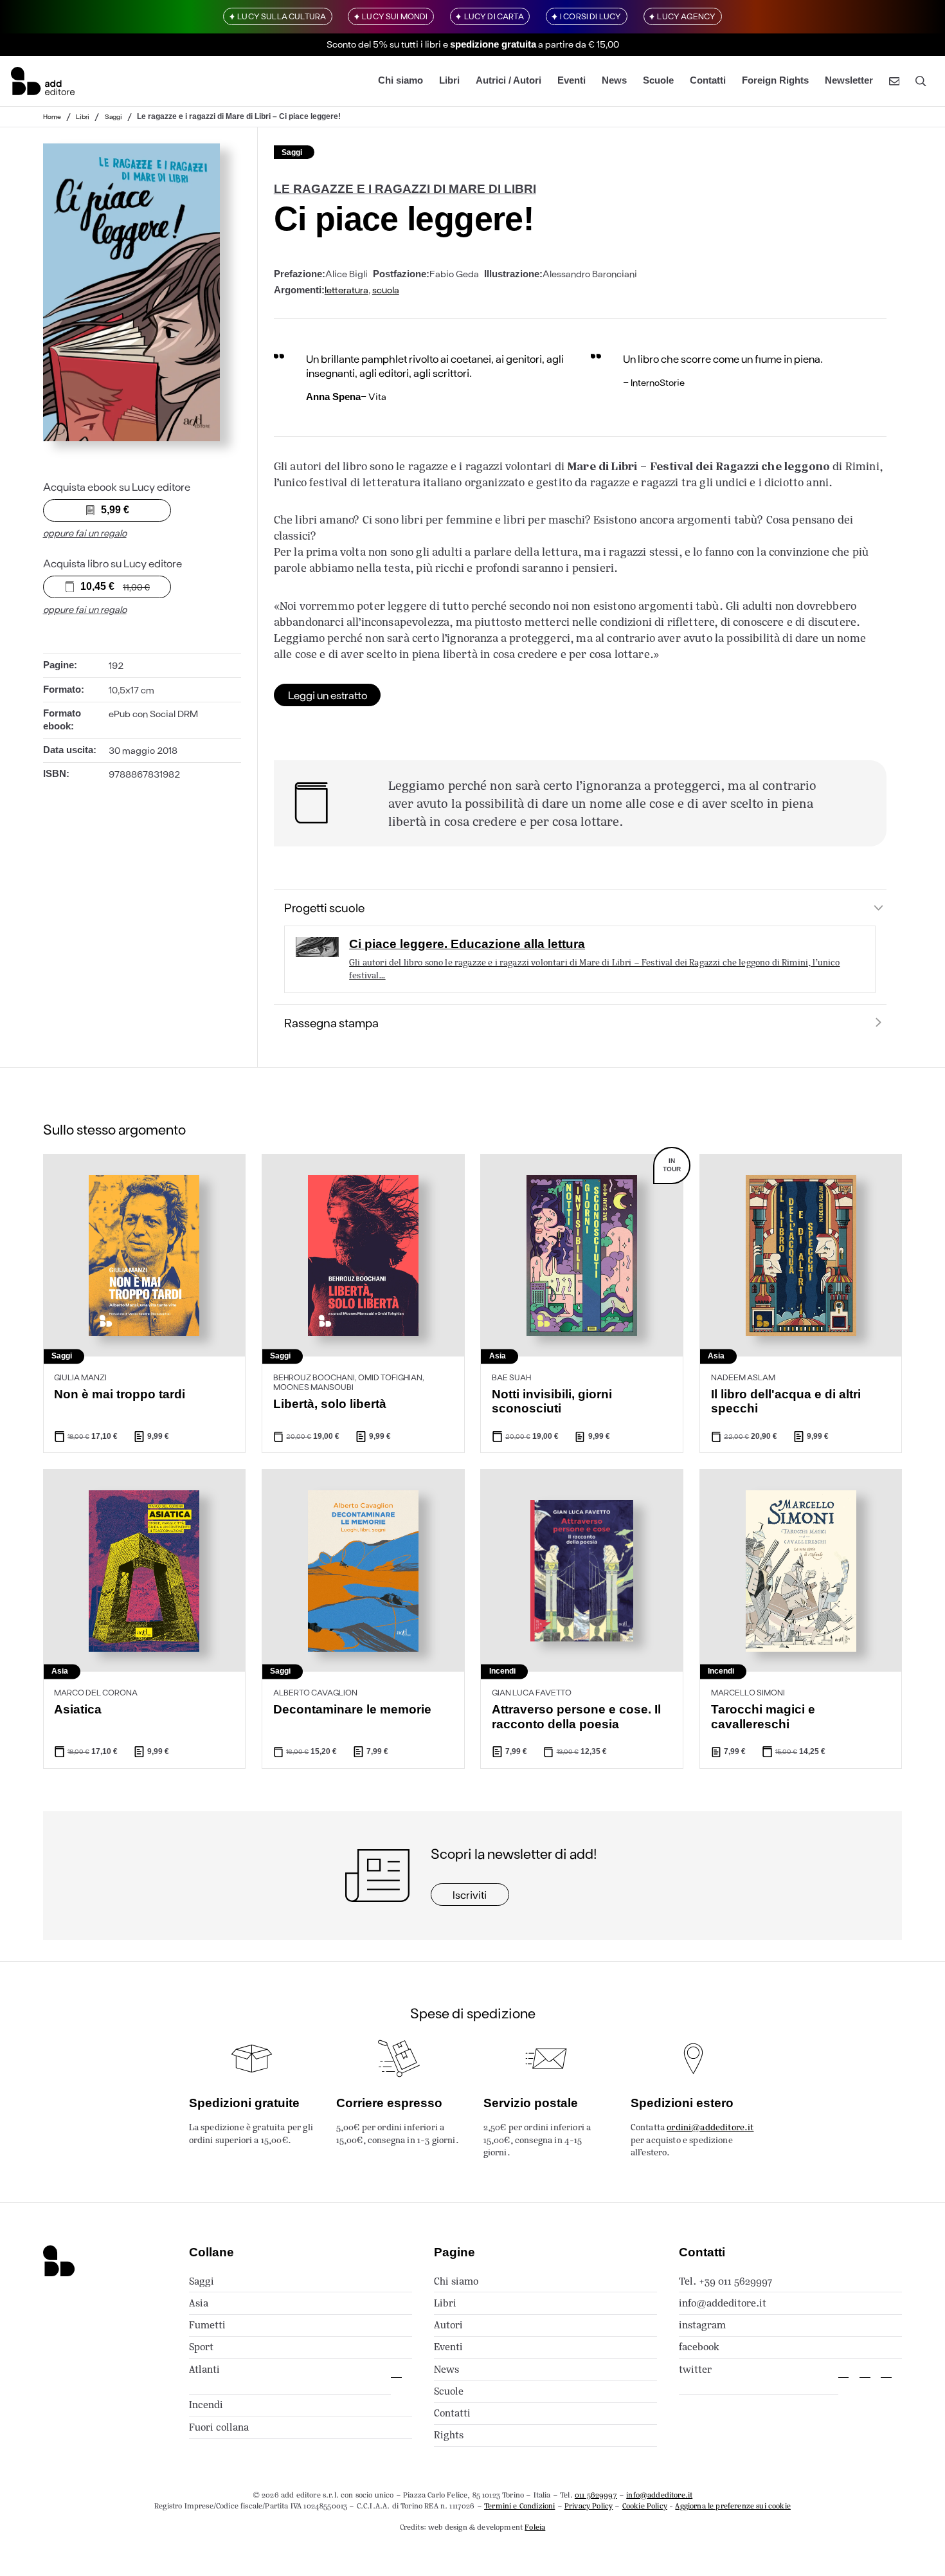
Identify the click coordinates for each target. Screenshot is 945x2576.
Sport (201, 2347)
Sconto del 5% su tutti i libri (384, 44)
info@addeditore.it (723, 2303)
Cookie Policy (645, 2506)
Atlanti (204, 2369)
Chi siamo (401, 81)
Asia (199, 2303)
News (614, 81)
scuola (386, 289)
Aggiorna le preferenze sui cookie (733, 2506)
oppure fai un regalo (85, 533)
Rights (449, 2435)
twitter (695, 2369)
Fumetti (207, 2325)
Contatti (708, 81)
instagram (702, 2325)
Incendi (206, 2405)
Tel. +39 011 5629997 (725, 2281)
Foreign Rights (775, 81)
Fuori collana (219, 2427)
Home (52, 116)
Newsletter (849, 81)
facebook (699, 2347)
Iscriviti (470, 1894)
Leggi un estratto (328, 695)
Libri (449, 81)
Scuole (658, 81)
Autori (448, 2325)
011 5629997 (596, 2495)
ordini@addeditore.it (710, 2127)
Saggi (113, 116)
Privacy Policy (589, 2506)
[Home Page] (43, 81)
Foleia (535, 2527)
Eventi (571, 81)
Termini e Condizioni (519, 2506)
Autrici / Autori (509, 81)
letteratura (346, 289)
